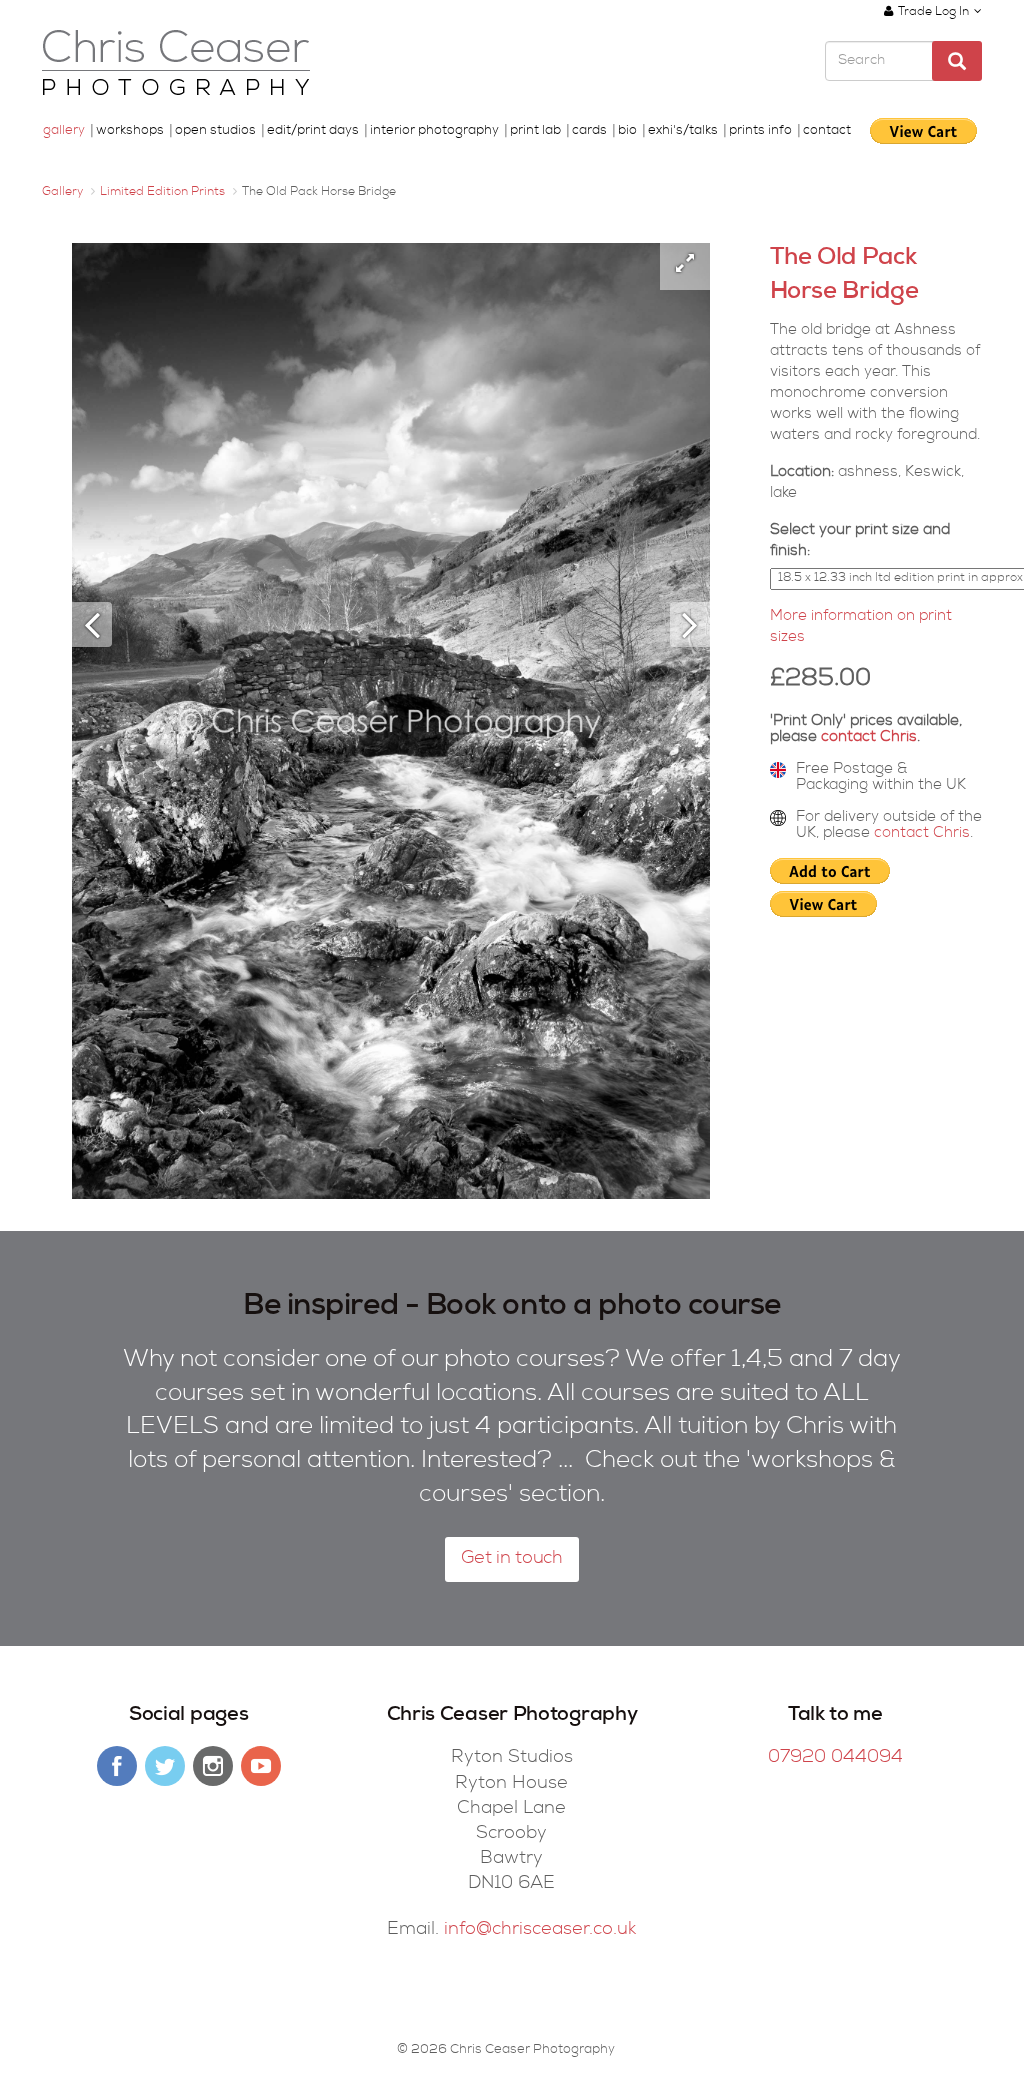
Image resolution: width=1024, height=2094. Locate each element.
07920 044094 (835, 1758)
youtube (261, 1766)
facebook (117, 1766)
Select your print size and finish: (860, 541)
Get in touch (512, 1559)
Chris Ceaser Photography (176, 63)
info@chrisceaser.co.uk (540, 1930)
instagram (213, 1766)
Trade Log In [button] (933, 13)
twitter (165, 1766)
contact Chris (869, 737)
